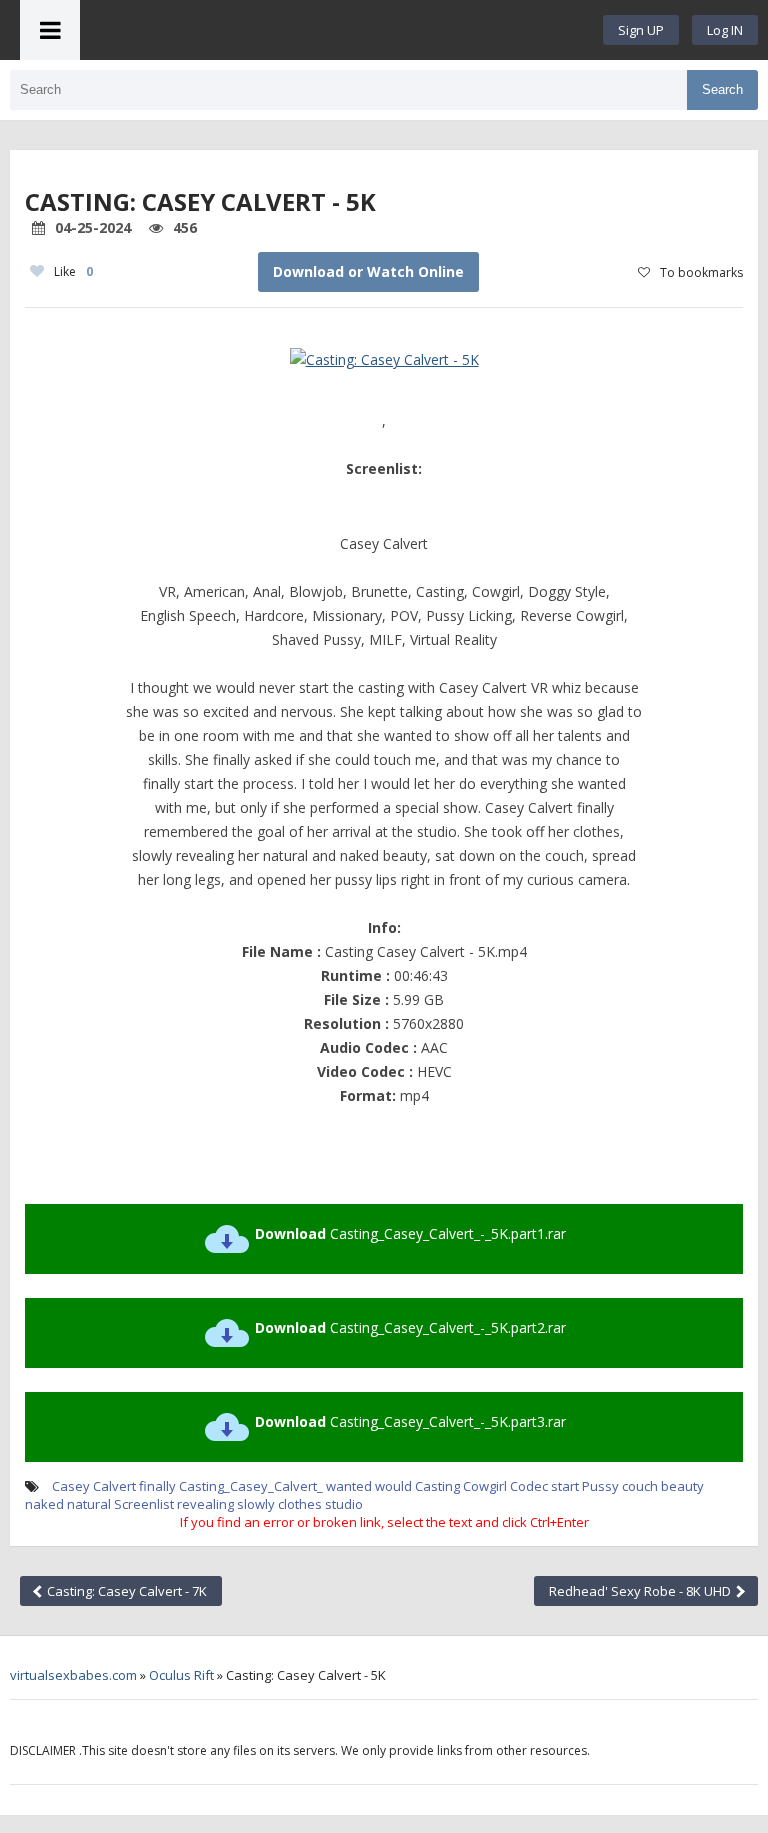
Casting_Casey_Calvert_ (251, 1486)
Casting (437, 1486)
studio (344, 1504)
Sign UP (641, 30)
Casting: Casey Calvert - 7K (125, 1591)
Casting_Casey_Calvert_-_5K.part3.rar (410, 1421)
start (565, 1486)
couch (640, 1486)
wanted (349, 1486)
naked (44, 1504)
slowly (256, 1504)
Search (722, 89)
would (393, 1486)
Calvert (114, 1486)
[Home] (342, 30)
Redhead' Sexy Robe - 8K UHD (641, 1591)
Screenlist (144, 1504)
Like (73, 271)
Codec (529, 1486)
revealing (205, 1504)
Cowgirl (485, 1486)
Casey (71, 1486)
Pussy (600, 1486)
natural (89, 1504)
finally (157, 1486)
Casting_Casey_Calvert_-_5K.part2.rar (410, 1327)
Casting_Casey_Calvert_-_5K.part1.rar (410, 1233)
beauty (682, 1486)
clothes (300, 1504)
